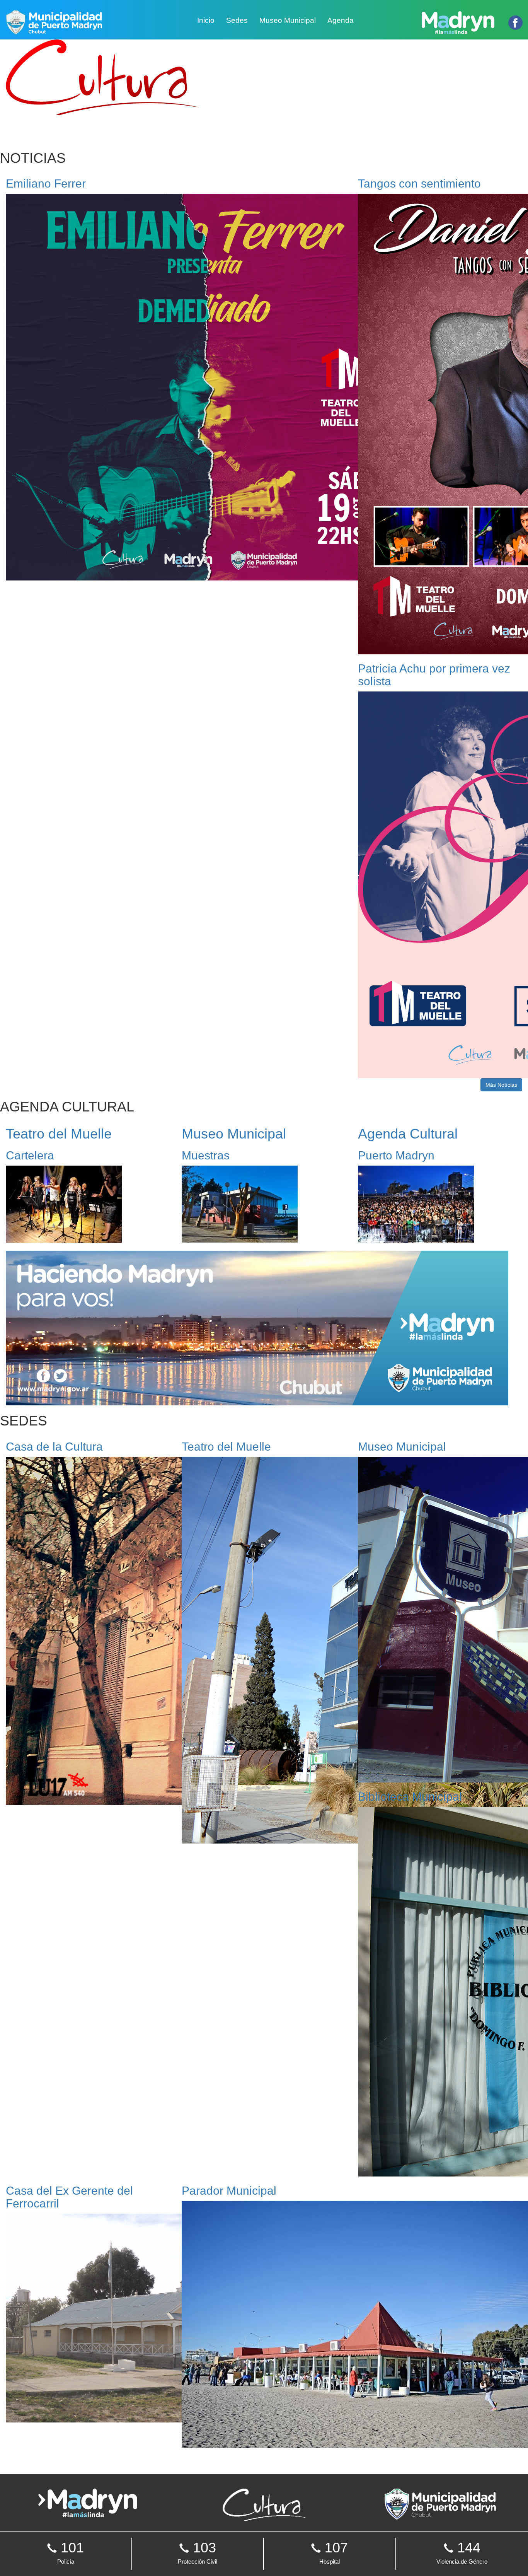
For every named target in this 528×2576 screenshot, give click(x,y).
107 (334, 2552)
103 (198, 2552)
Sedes (237, 20)
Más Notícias (501, 1085)
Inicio (206, 20)
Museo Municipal (288, 20)
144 (462, 2552)
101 (70, 2552)
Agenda (341, 20)
